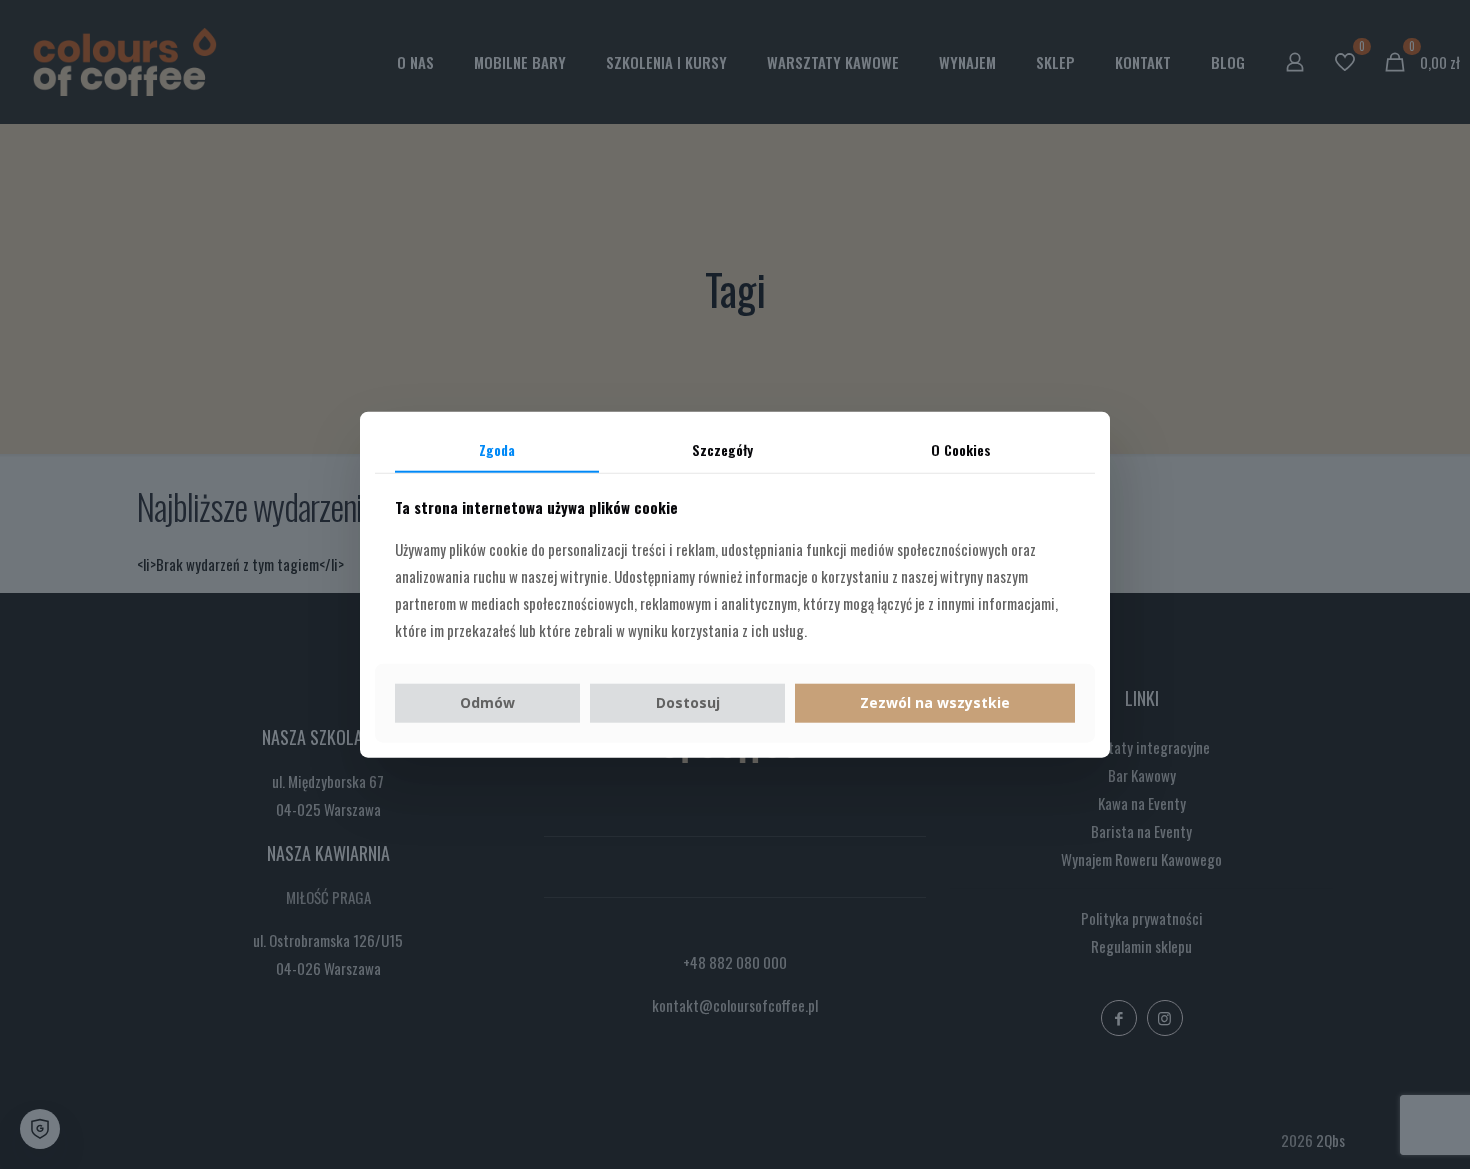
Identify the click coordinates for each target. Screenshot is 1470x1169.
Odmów (487, 702)
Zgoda (497, 448)
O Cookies (961, 448)
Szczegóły (722, 448)
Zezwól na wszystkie (935, 702)
